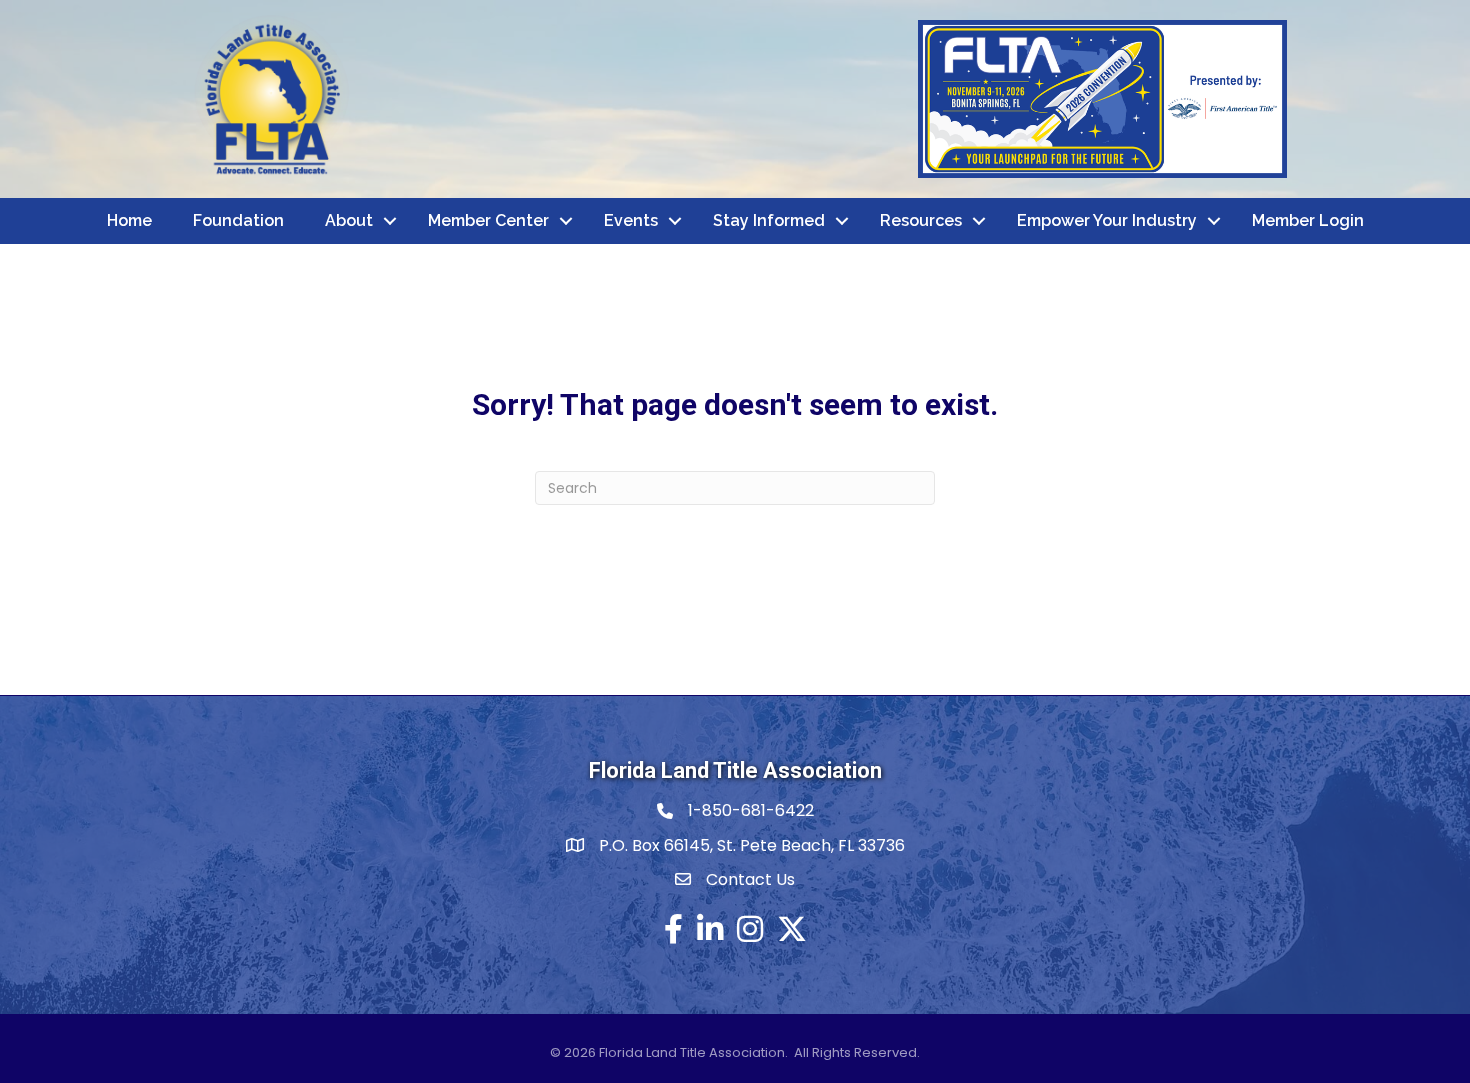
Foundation (238, 220)
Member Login (1308, 220)
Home (129, 220)
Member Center (488, 220)
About (349, 220)
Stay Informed (769, 220)
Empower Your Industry (1107, 220)
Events (631, 220)
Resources (921, 220)
